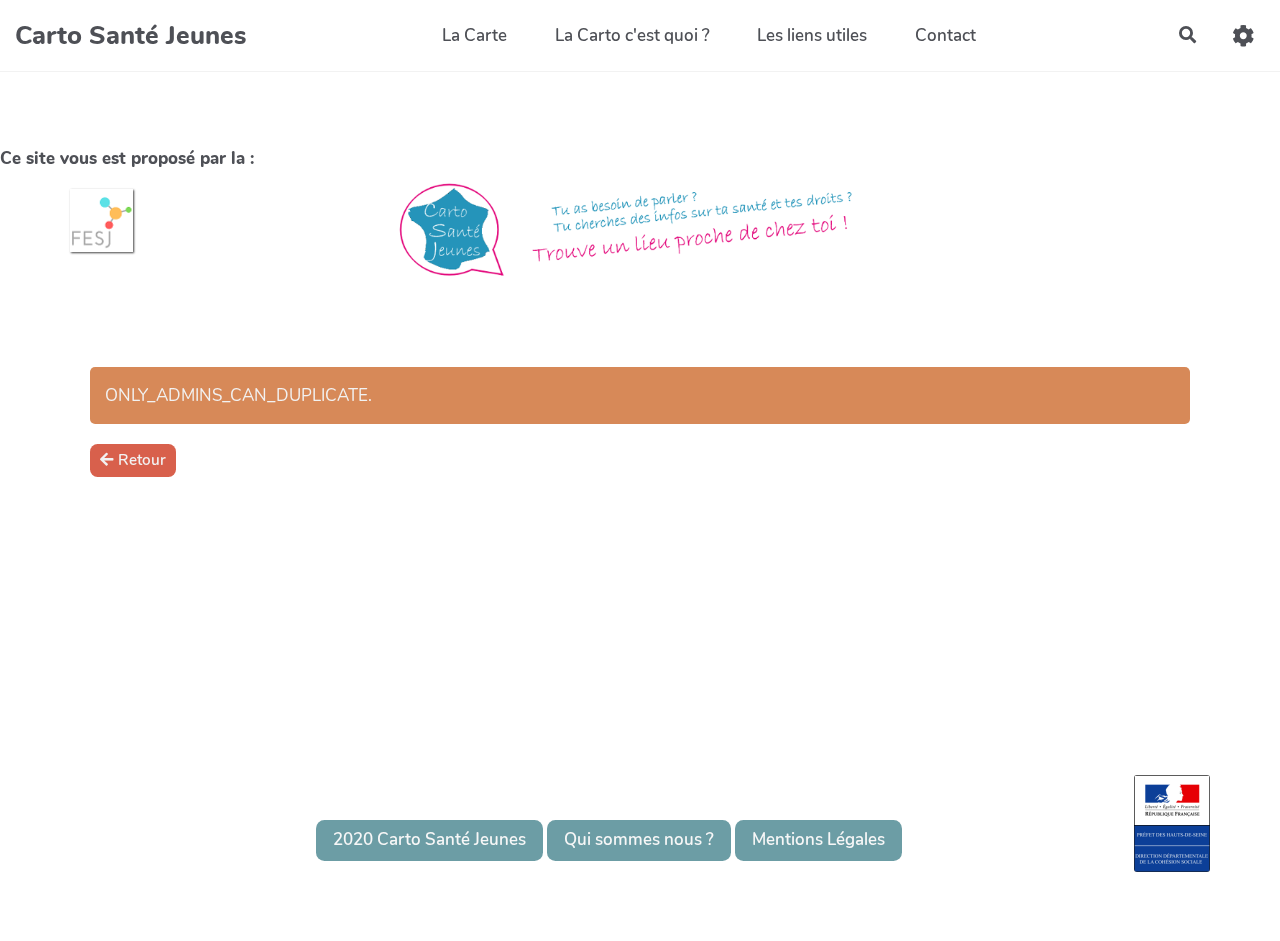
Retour (142, 460)
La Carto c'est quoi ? (632, 35)
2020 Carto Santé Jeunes (429, 839)
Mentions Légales (818, 839)
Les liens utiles (812, 35)
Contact (945, 35)
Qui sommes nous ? (639, 839)
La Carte (474, 35)
